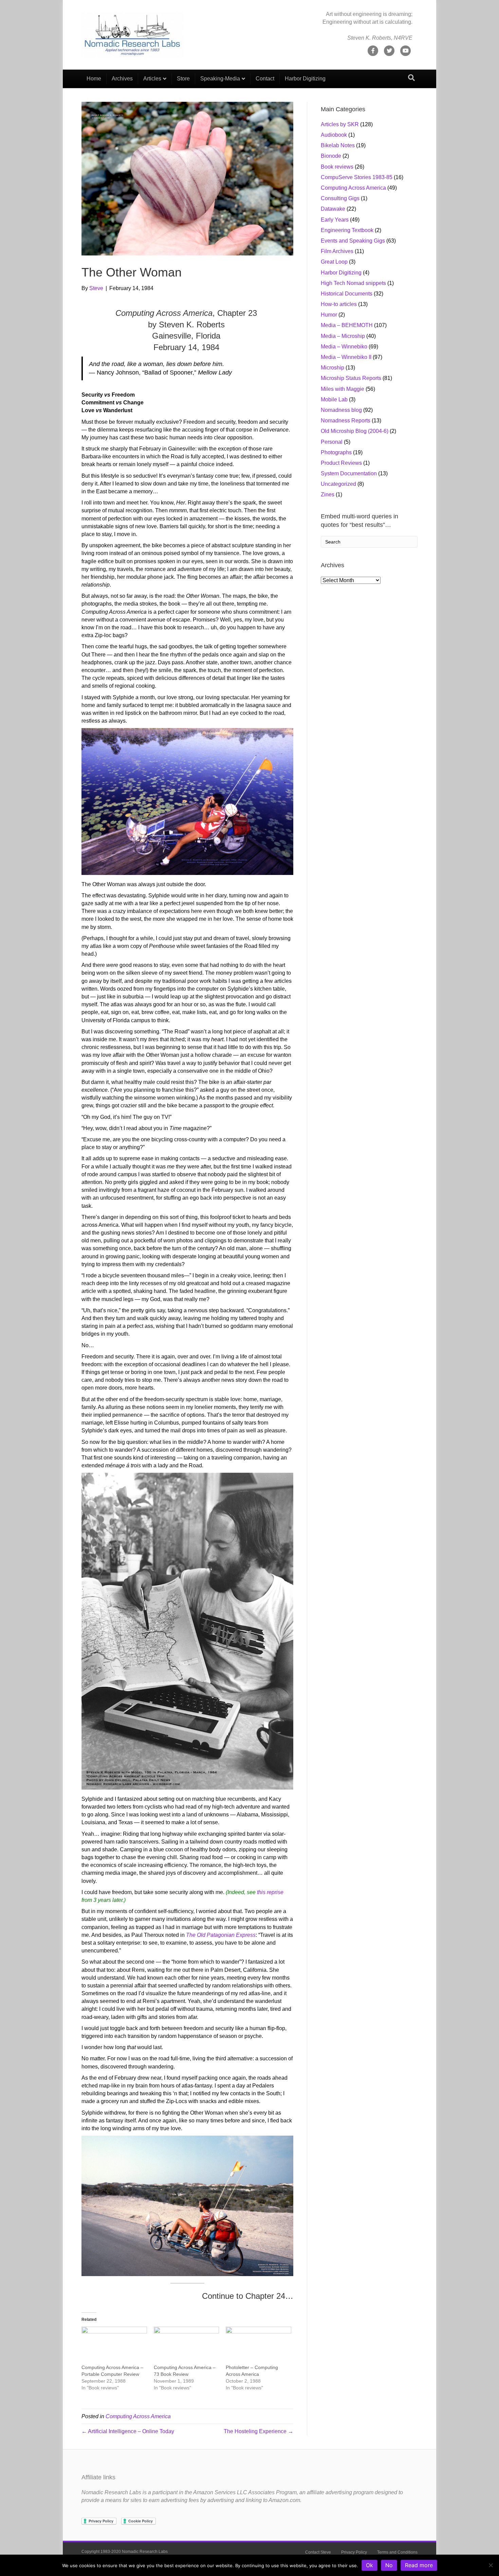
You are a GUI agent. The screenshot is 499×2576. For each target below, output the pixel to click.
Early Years (335, 220)
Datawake (333, 209)
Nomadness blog (341, 410)
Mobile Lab (334, 399)
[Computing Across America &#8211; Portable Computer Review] (114, 2345)
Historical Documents (347, 294)
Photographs (336, 452)
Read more (419, 2565)
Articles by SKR (340, 124)
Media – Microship (343, 336)
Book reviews (337, 167)
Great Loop (334, 262)
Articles (152, 79)
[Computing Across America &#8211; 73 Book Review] (187, 2345)
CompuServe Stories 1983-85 (357, 177)
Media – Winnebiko (344, 347)
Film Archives (337, 251)
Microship (332, 368)
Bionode (331, 156)
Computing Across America (138, 2416)
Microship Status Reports (351, 378)
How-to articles (339, 304)
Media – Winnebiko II (346, 357)
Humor (329, 315)
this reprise (270, 1892)
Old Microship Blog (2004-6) (355, 431)
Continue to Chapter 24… (248, 2296)
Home (94, 79)
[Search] (411, 78)
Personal (332, 442)
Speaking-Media (220, 79)
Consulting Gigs (340, 198)
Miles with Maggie (343, 389)
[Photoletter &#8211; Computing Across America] (258, 2345)
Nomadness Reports (346, 421)
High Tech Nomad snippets (353, 283)
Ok (369, 2565)
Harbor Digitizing (305, 79)
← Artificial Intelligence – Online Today (128, 2431)
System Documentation (349, 473)
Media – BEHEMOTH (347, 325)
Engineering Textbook (347, 230)
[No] (491, 2565)
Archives (122, 79)
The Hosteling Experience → (258, 2431)
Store (183, 79)
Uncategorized (338, 484)
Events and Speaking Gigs (353, 241)
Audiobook (334, 135)
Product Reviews (341, 463)
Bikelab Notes (338, 145)
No (389, 2565)
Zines (328, 494)
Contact (265, 79)
